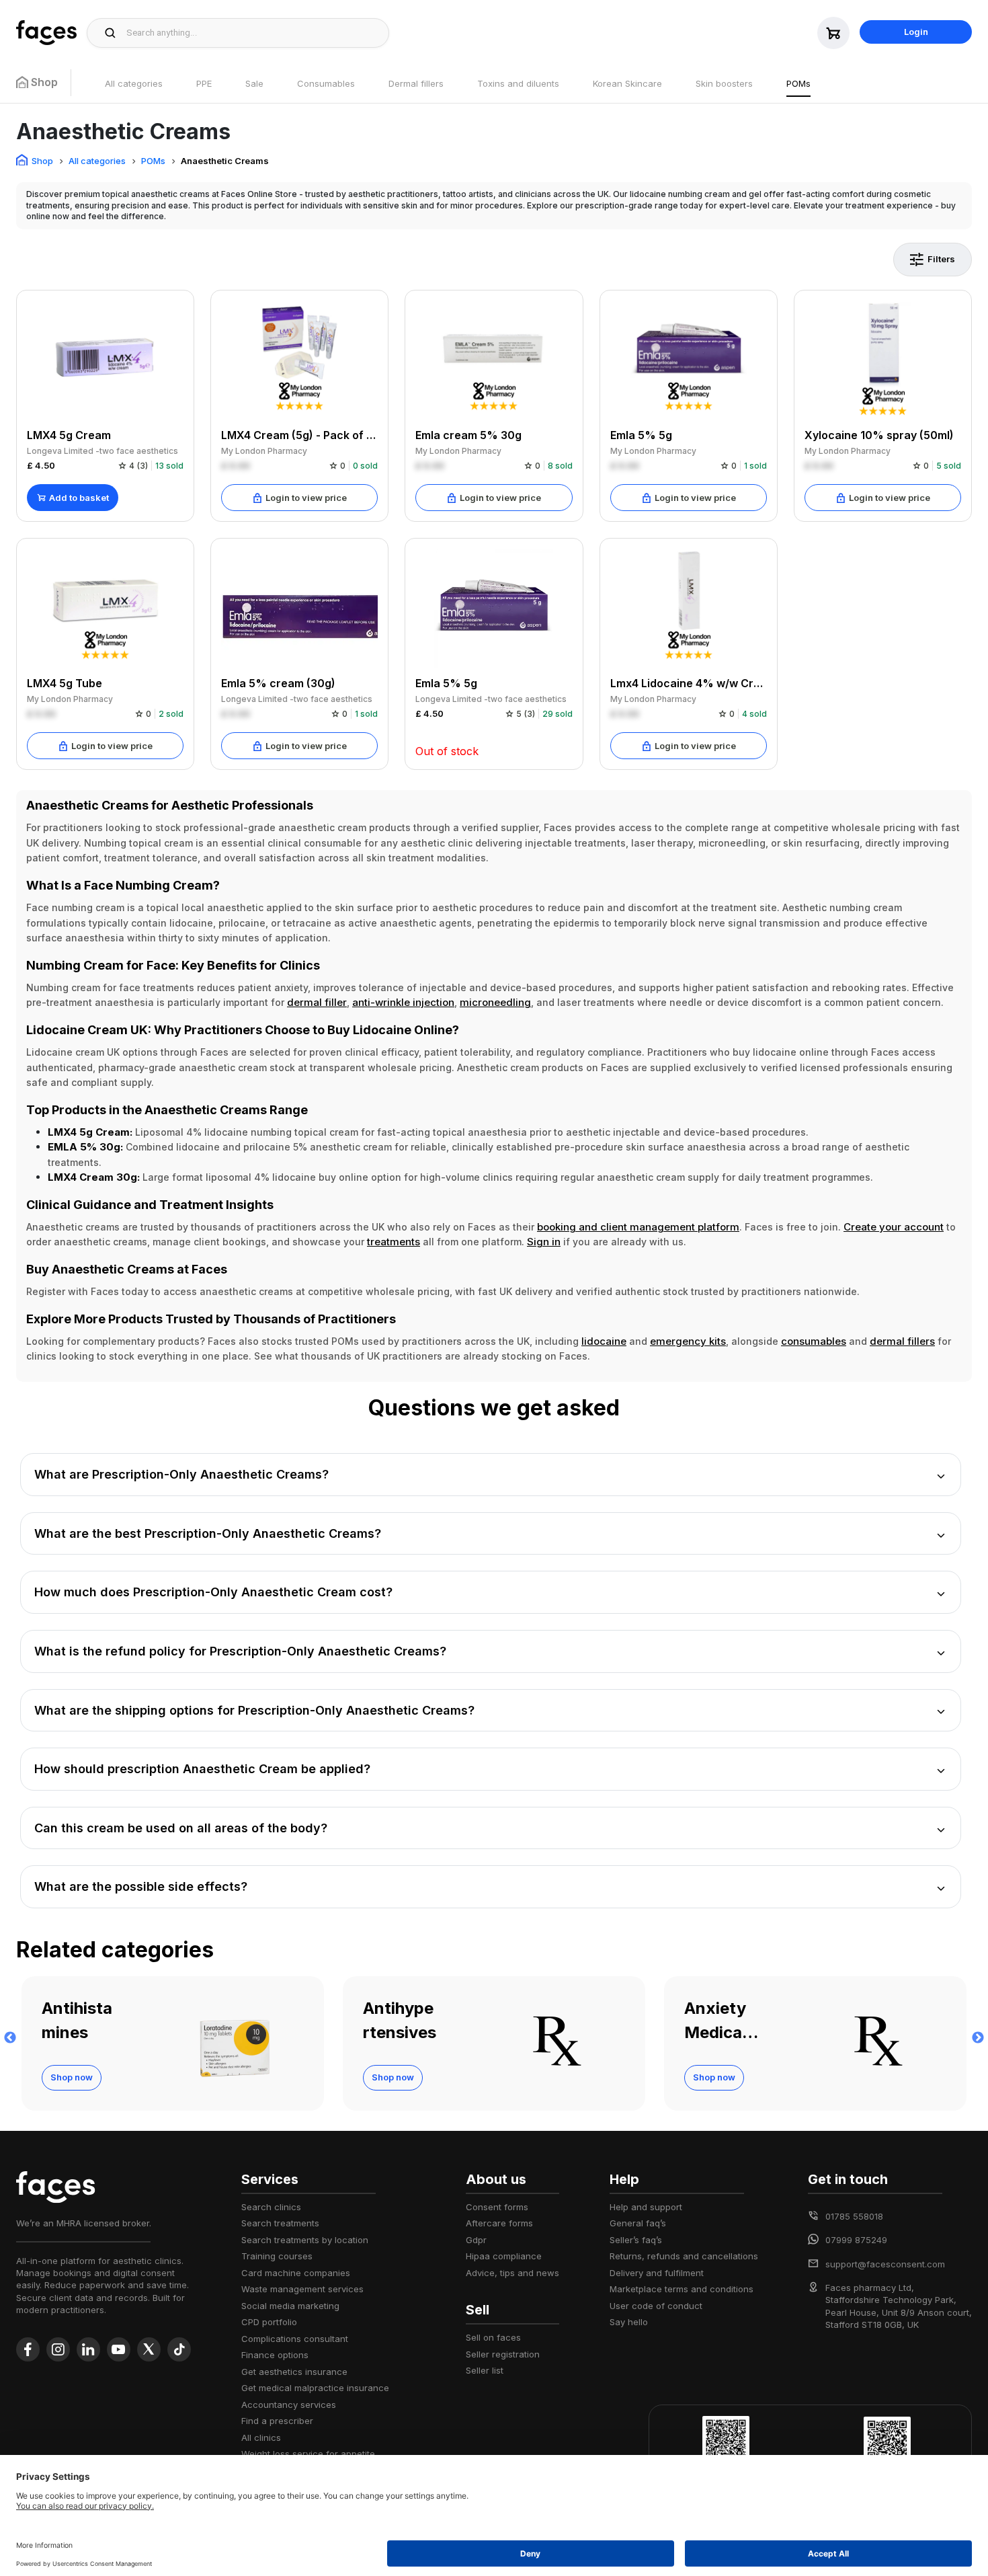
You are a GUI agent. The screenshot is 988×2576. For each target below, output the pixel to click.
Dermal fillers (416, 83)
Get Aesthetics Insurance (294, 2372)
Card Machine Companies (296, 2273)
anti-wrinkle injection (403, 1002)
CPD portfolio (269, 2322)
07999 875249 (856, 2240)
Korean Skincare (627, 83)
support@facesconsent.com (885, 2264)
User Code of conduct (656, 2306)
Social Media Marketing (290, 2306)
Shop (42, 161)
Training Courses (277, 2256)
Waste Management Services (302, 2289)
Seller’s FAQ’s (636, 2240)
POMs (798, 83)
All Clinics (261, 2437)
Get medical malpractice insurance (315, 2388)
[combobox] (254, 33)
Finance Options (275, 2355)
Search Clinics (271, 2207)
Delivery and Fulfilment (657, 2273)
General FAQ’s (638, 2223)
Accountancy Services (289, 2405)
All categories (134, 83)
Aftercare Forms (499, 2223)
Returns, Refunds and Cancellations (684, 2256)
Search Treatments (280, 2223)
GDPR (476, 2240)
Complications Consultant (295, 2339)
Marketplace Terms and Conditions (682, 2289)
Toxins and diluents (518, 83)
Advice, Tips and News (512, 2273)
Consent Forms (497, 2207)
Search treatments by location (305, 2240)
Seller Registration (503, 2354)
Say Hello (629, 2322)
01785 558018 (854, 2216)
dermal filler (317, 1002)
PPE (204, 83)
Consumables (326, 83)
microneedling (495, 1002)
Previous (10, 2038)
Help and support (646, 2207)
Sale (254, 83)
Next (978, 2038)
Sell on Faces (493, 2337)
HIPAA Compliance (504, 2256)
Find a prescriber (277, 2421)
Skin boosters (724, 83)
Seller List (485, 2370)
